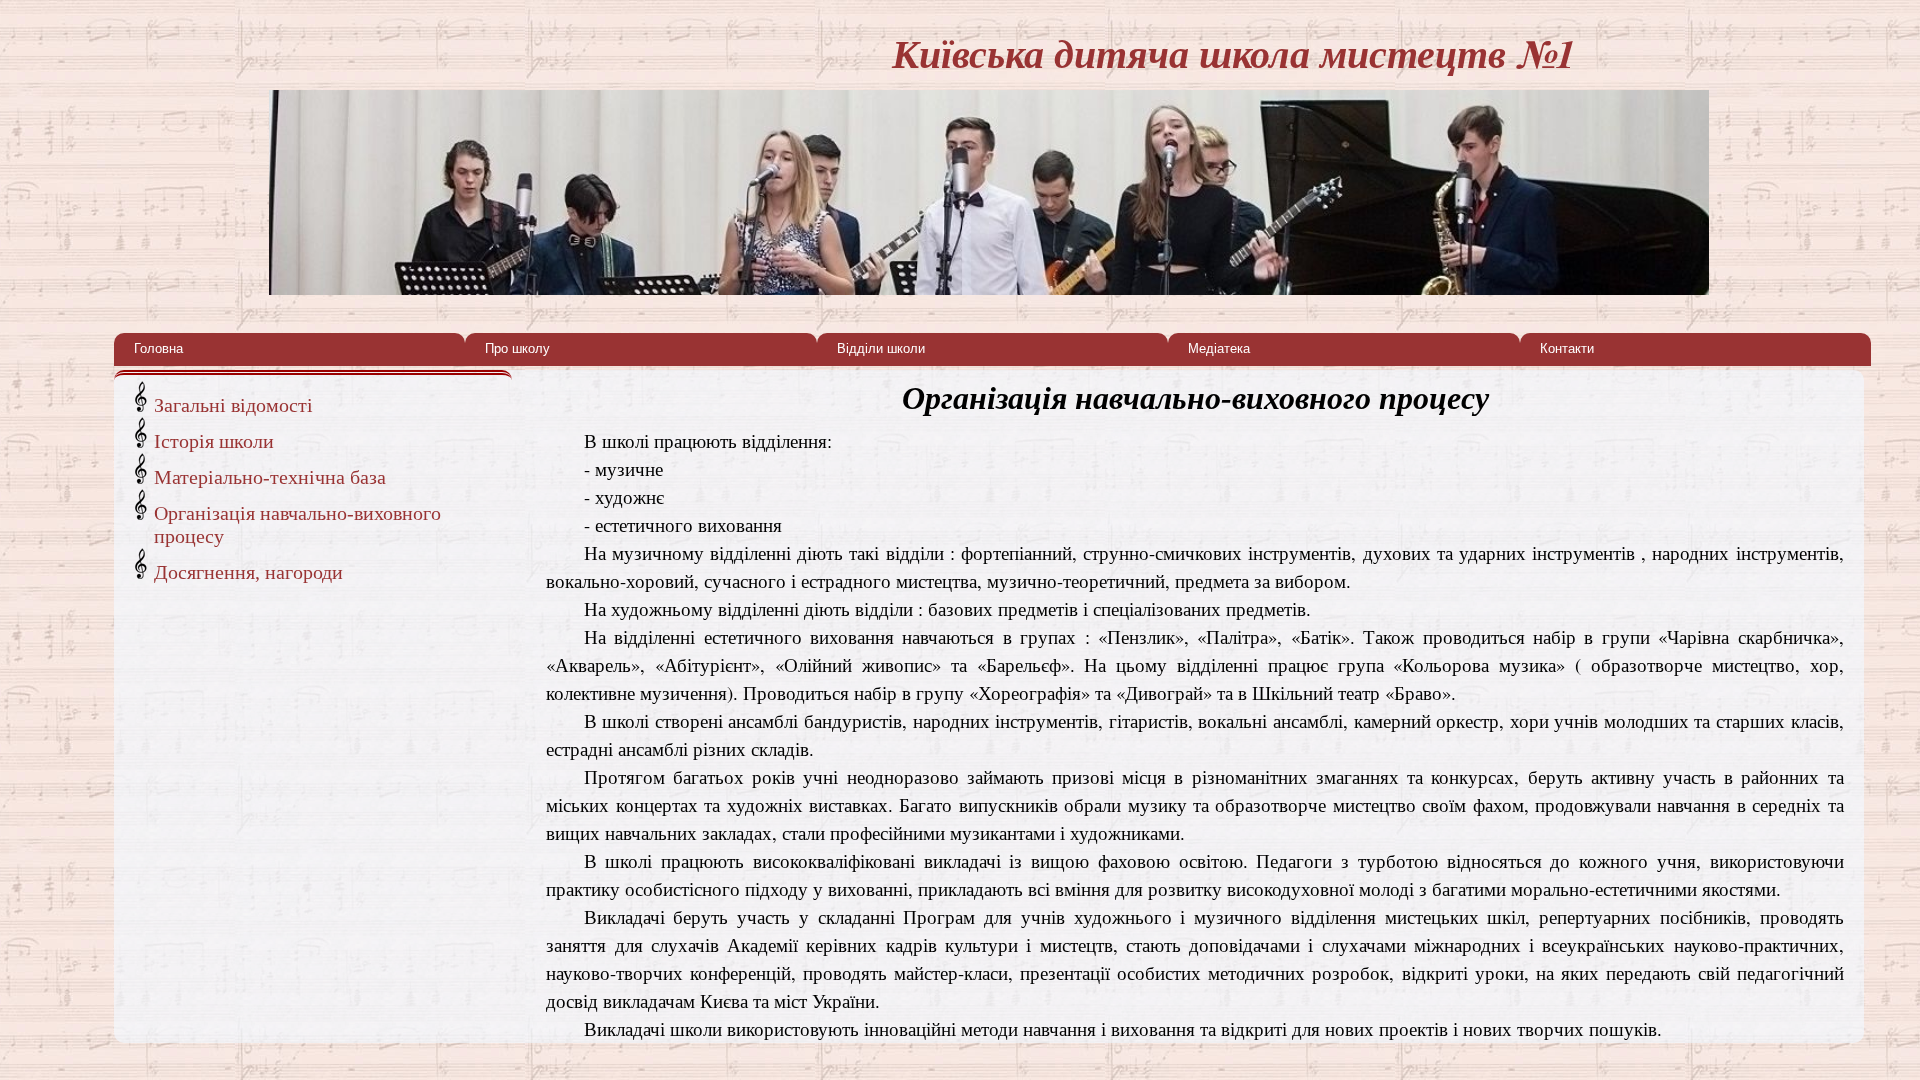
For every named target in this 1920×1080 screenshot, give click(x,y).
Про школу (517, 348)
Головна (158, 348)
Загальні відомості (233, 405)
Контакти (1567, 348)
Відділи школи (881, 348)
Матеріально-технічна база (270, 477)
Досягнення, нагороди (248, 572)
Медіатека (1219, 348)
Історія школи (214, 441)
